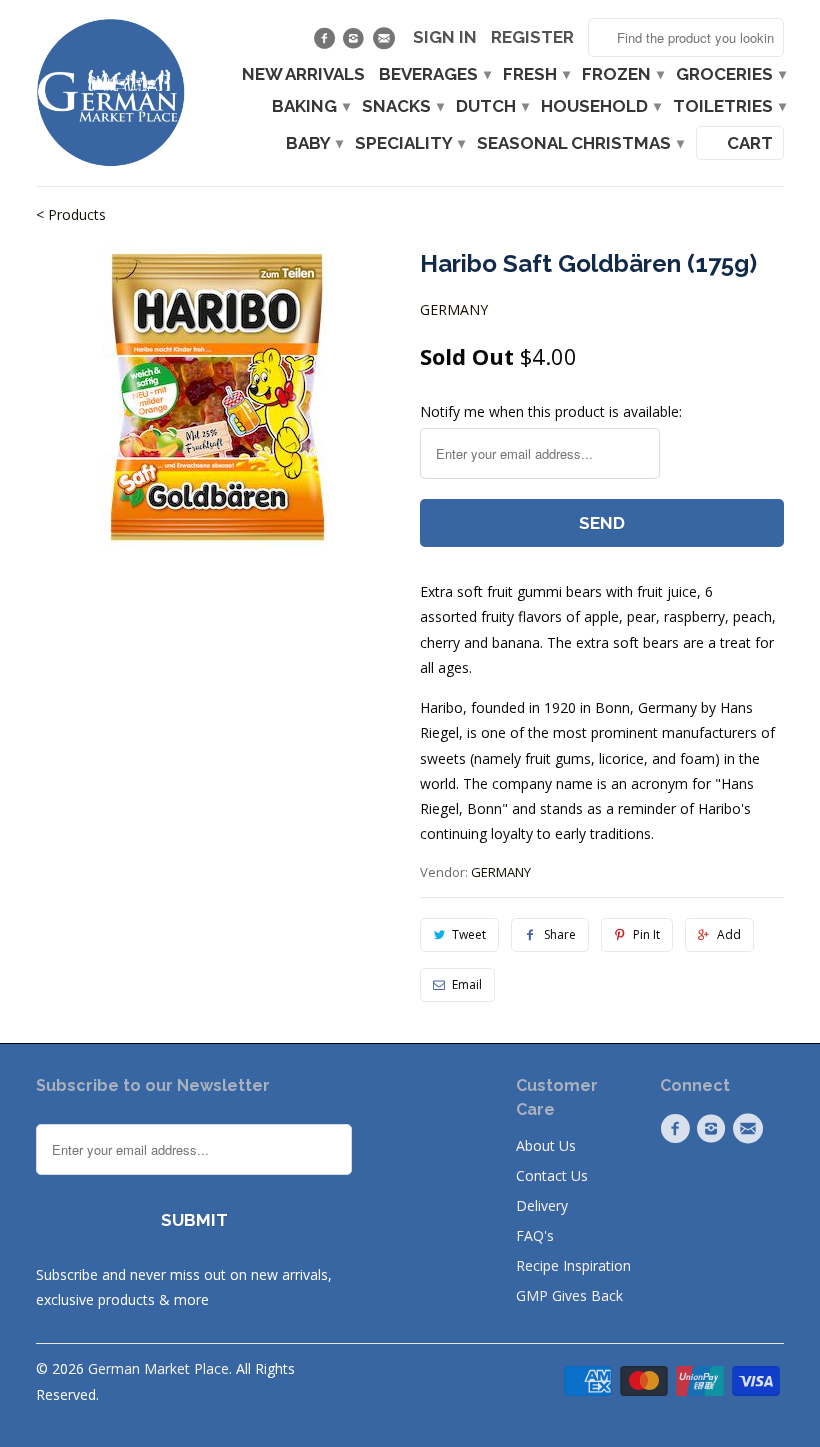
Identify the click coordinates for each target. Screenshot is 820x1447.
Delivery (542, 1205)
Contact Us (552, 1175)
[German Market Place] (111, 93)
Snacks (402, 106)
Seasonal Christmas (579, 143)
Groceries (730, 74)
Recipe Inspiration (573, 1265)
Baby (313, 143)
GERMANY (454, 309)
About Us (546, 1145)
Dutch (491, 106)
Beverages (434, 74)
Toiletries (728, 106)
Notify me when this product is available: (551, 411)
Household (600, 106)
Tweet (469, 934)
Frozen (622, 74)
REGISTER (532, 37)
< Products (71, 214)
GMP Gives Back (569, 1295)
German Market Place (158, 1368)
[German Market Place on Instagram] (356, 43)
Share (560, 934)
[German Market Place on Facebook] (326, 43)
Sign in (445, 37)
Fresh (535, 74)
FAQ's (535, 1235)
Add (729, 934)
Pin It (646, 934)
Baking (310, 106)
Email (467, 984)
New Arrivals (303, 74)
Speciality (409, 143)
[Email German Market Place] (385, 43)
